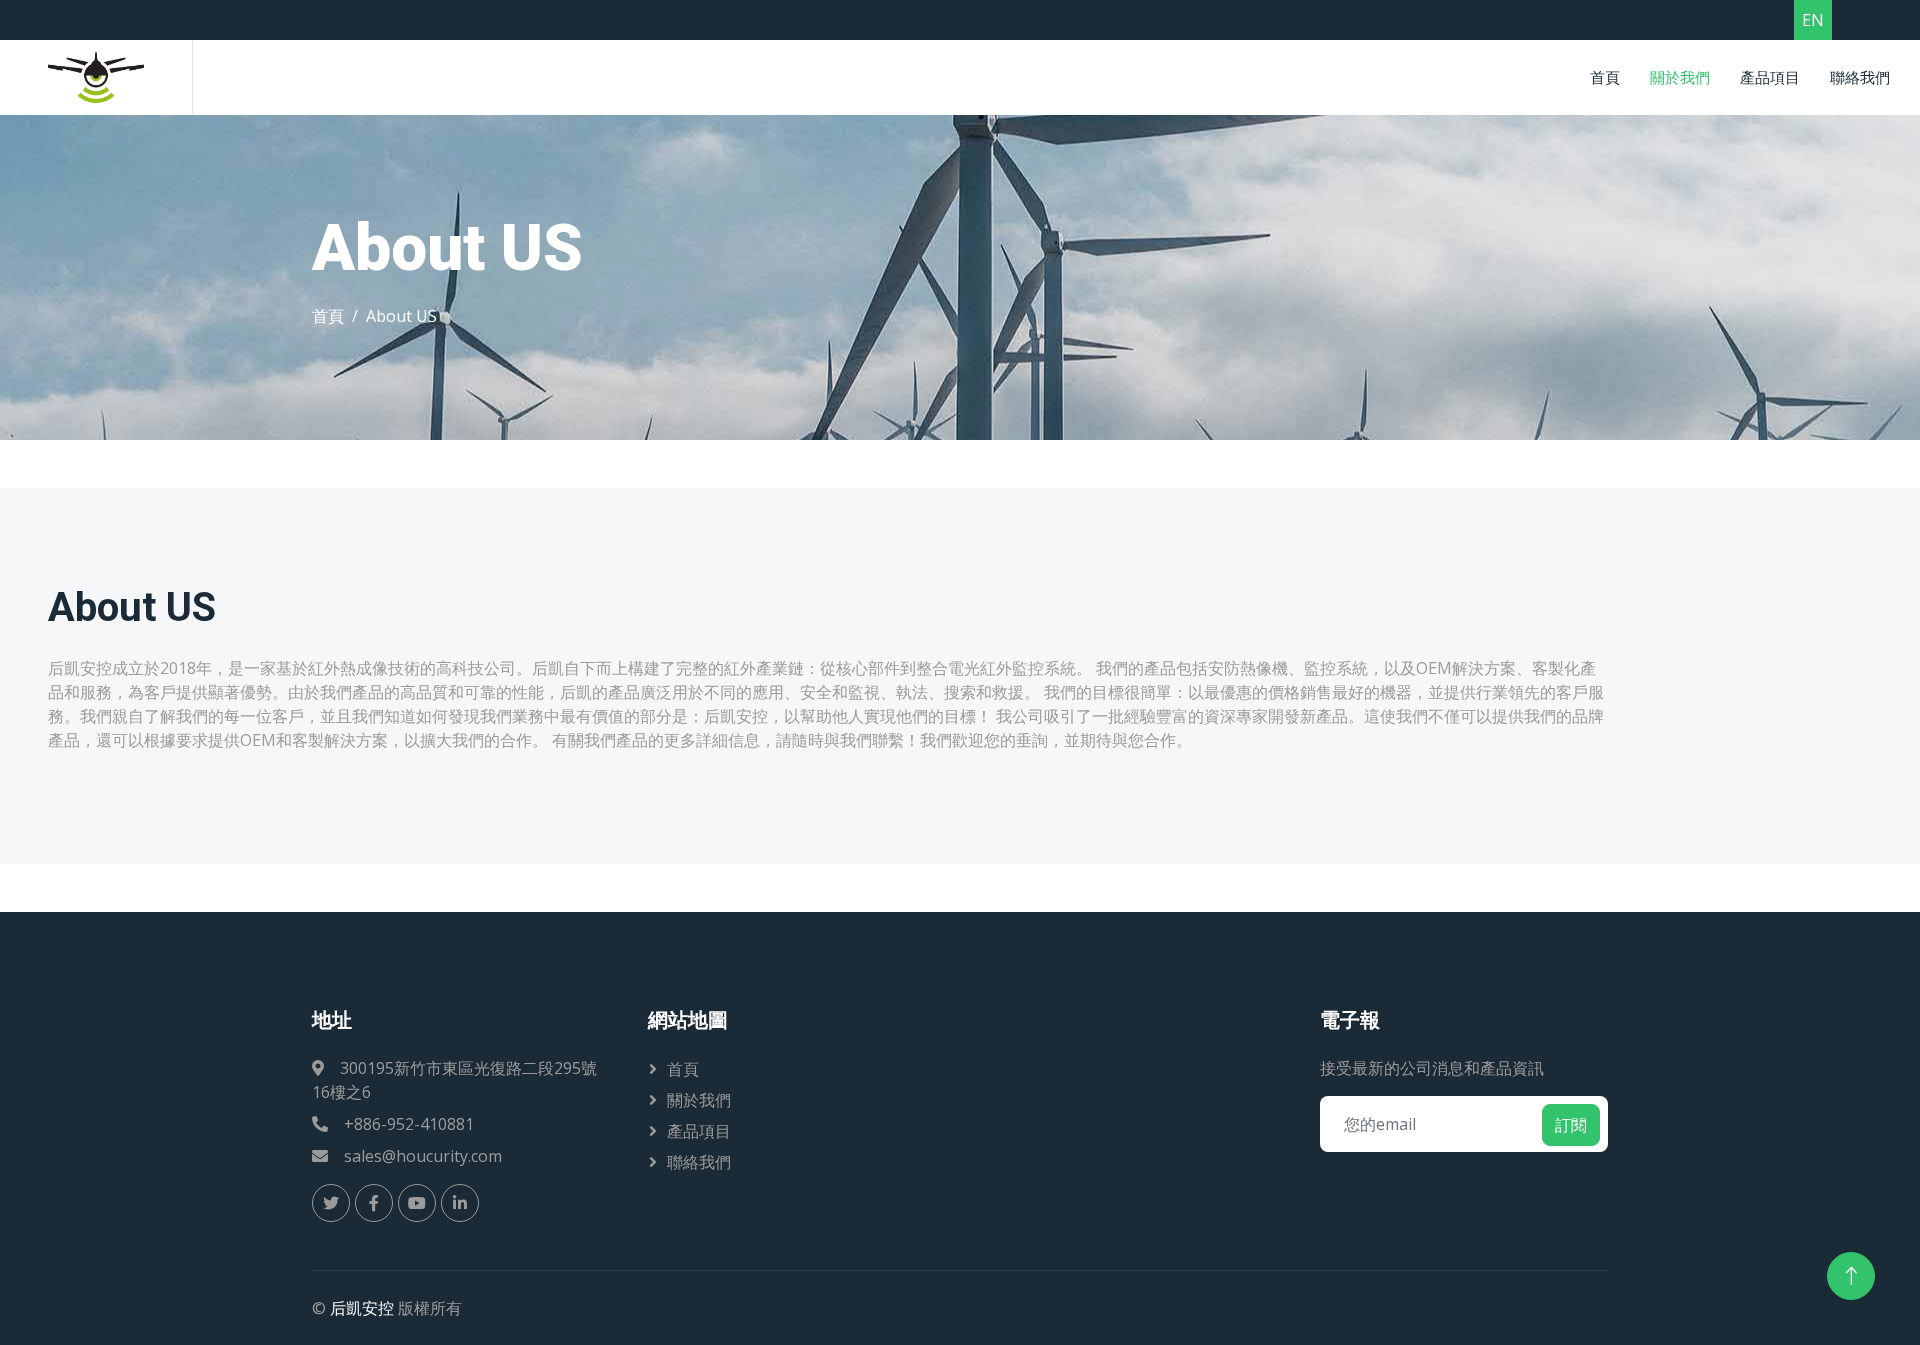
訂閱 (1571, 1125)
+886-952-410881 (409, 1124)
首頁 (1605, 77)
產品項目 (1770, 77)
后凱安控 (362, 1308)
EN (1813, 20)
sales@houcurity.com (423, 1156)
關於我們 (1680, 77)
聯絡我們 (1860, 77)
